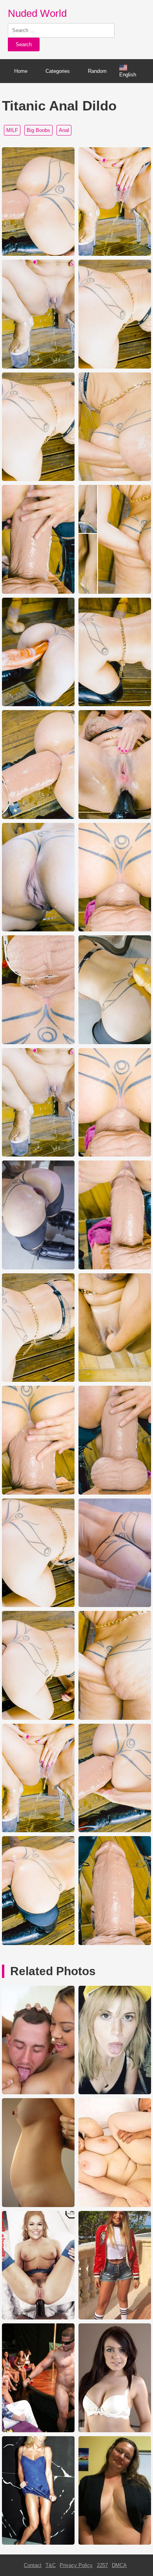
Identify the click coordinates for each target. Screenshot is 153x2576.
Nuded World (37, 13)
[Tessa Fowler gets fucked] (115, 2205)
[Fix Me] (38, 2543)
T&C (51, 2565)
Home (21, 71)
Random (97, 71)
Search (24, 44)
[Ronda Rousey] (38, 2318)
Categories (58, 71)
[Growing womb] (38, 2205)
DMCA (119, 2565)
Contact (33, 2565)
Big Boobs (38, 130)
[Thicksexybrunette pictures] (115, 2543)
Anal (64, 130)
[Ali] (38, 2092)
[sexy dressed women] (115, 2318)
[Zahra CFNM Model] (38, 2430)
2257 (102, 2565)
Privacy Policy (76, 2565)
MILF (12, 130)
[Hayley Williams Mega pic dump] (115, 2092)
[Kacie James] (115, 2430)
